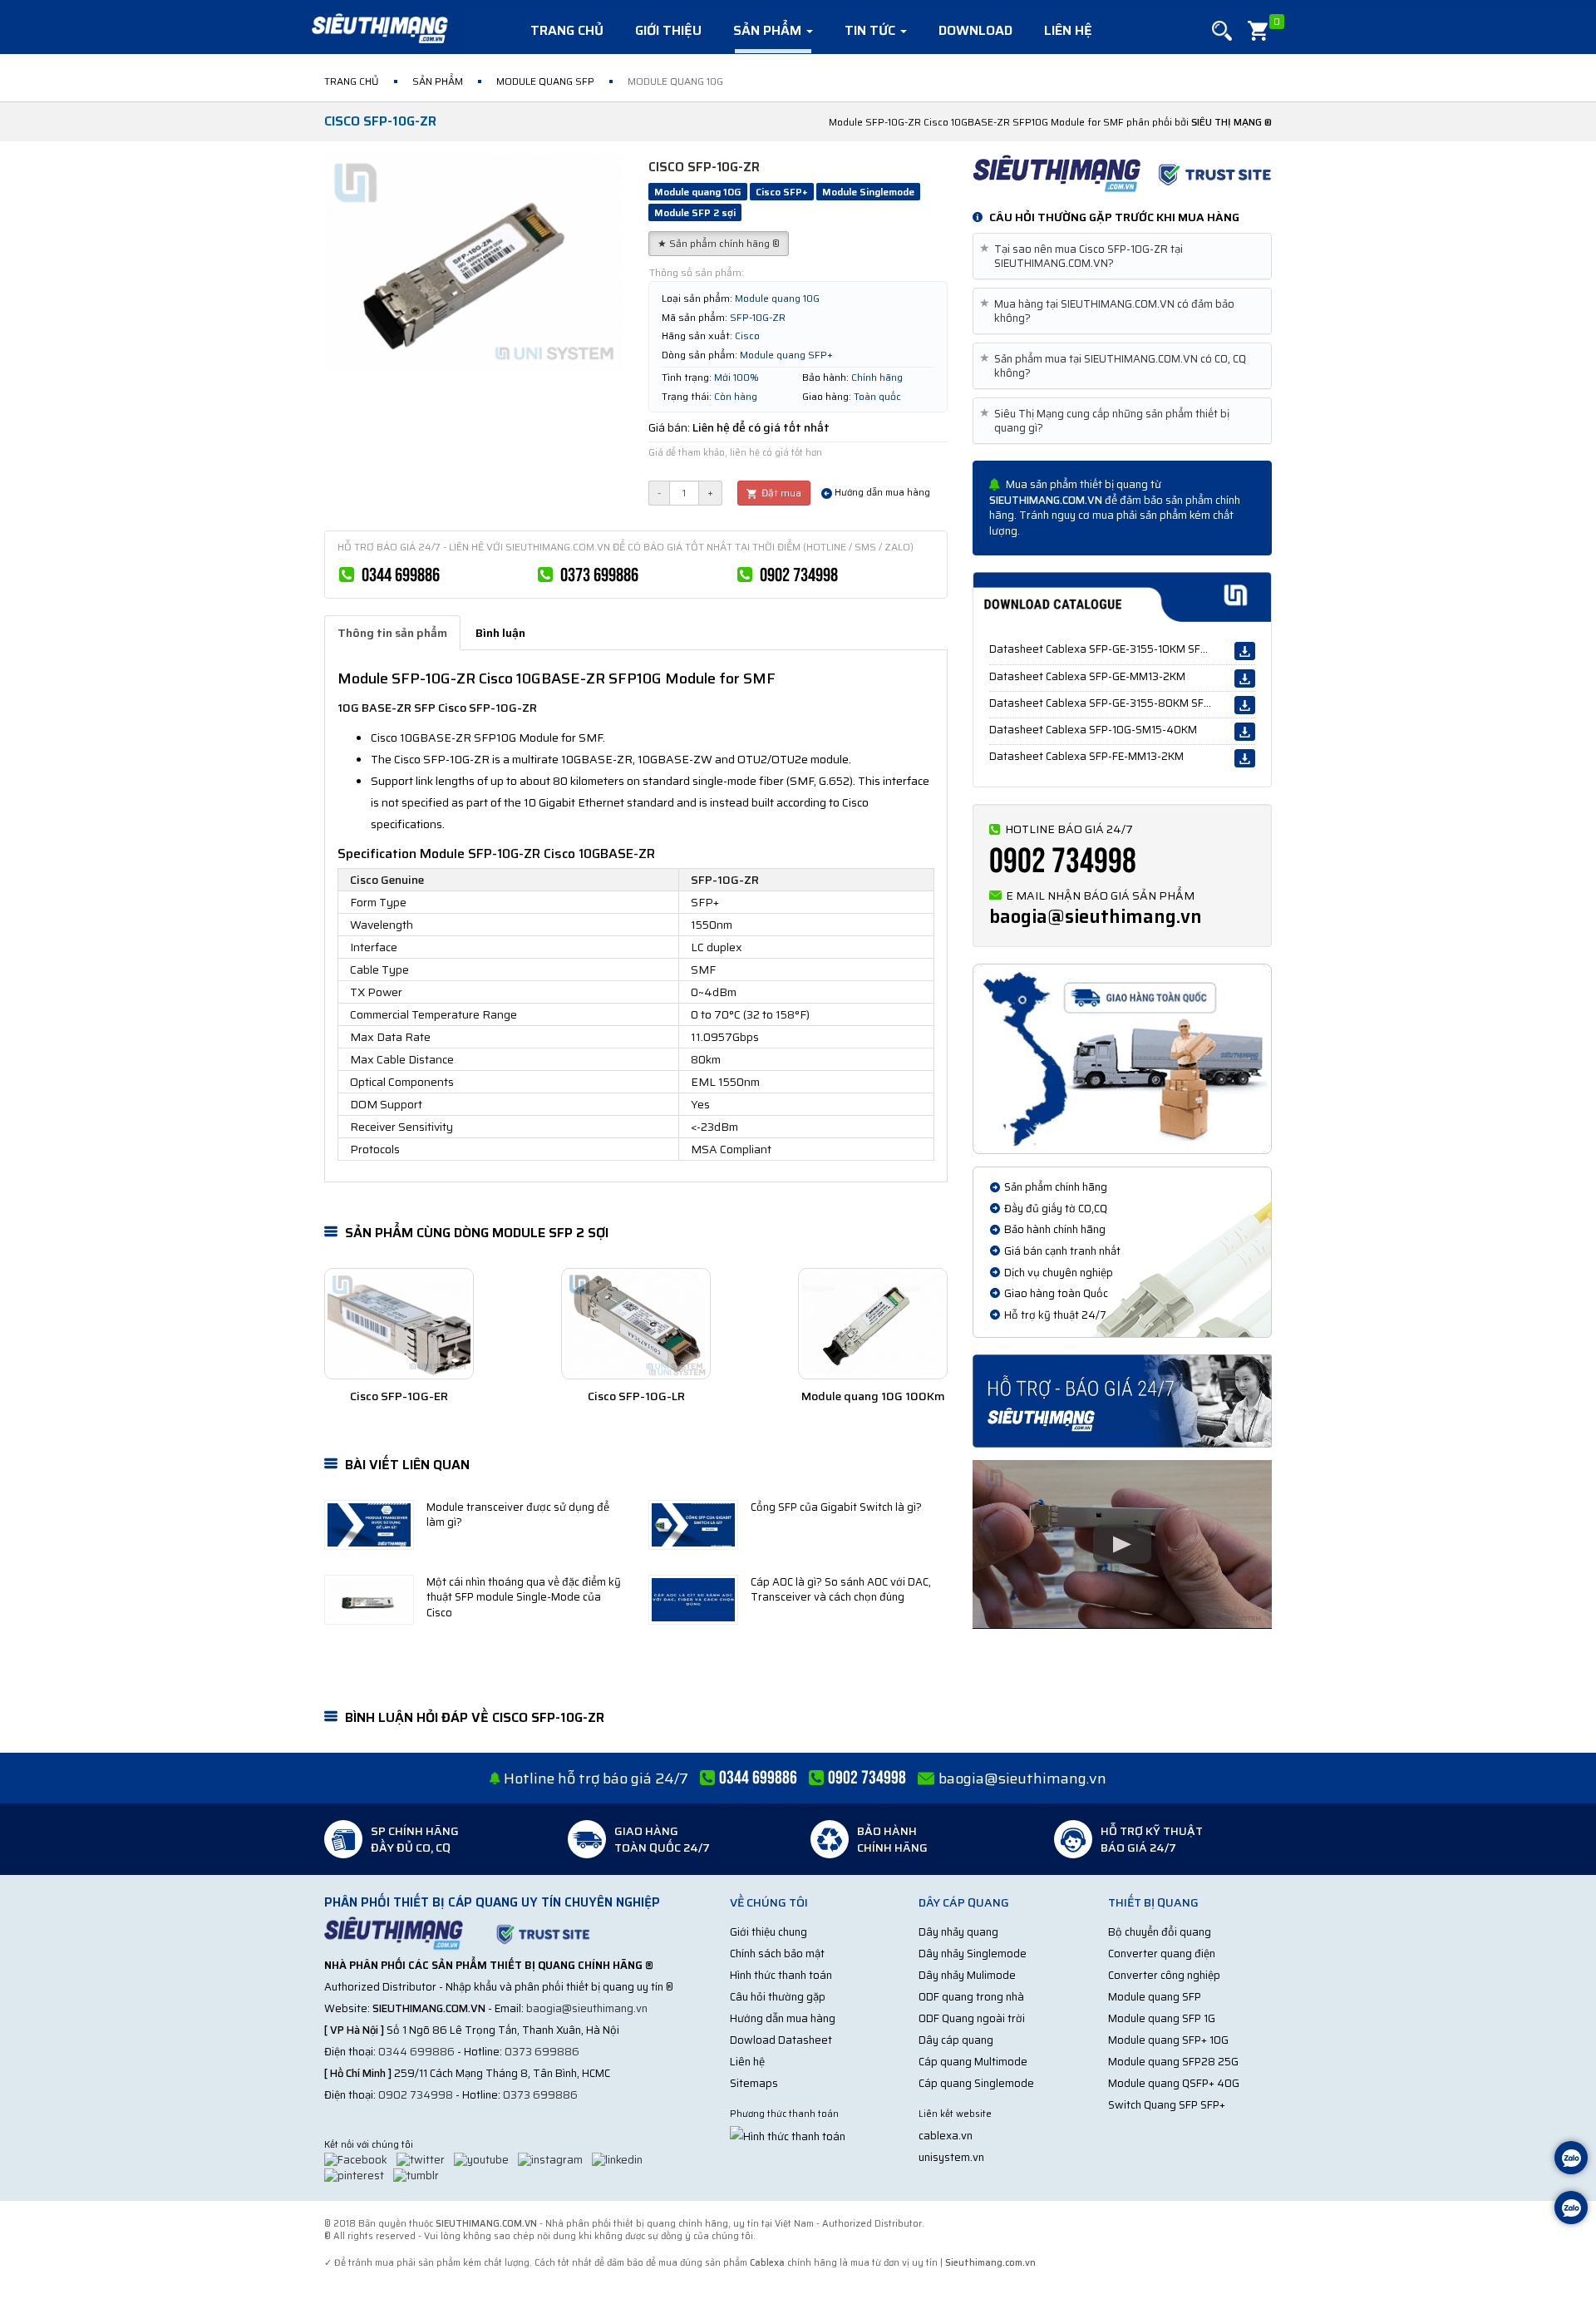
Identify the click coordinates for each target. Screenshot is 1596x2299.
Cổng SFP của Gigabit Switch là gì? (836, 1507)
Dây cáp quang (956, 2040)
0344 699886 (401, 575)
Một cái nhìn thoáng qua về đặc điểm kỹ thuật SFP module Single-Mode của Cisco (524, 1597)
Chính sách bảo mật (777, 1954)
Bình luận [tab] (500, 633)
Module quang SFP (1155, 1997)
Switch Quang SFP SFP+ (1167, 2105)
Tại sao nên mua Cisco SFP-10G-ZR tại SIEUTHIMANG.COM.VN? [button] (1084, 256)
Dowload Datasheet (781, 2040)
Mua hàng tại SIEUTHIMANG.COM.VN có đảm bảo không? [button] (1110, 311)
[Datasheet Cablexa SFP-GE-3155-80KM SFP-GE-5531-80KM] (1245, 705)
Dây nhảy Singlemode (973, 1954)
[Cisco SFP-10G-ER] (399, 1324)
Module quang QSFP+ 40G (1174, 2083)
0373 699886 (599, 575)
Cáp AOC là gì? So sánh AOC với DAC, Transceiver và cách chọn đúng (841, 1590)
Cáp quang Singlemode (976, 2083)
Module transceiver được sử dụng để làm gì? (518, 1515)
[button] (1222, 31)
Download (975, 30)
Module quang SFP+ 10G (1168, 2040)
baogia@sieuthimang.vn (1096, 917)
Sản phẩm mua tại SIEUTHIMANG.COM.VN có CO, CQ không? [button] (1116, 366)
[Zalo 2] (1571, 2210)
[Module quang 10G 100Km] (873, 1324)
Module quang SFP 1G (1162, 2018)
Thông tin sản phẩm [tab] (392, 633)
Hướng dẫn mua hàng (881, 493)
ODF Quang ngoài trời (972, 2018)
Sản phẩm (769, 30)
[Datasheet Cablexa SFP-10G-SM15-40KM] (1245, 732)
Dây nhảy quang (958, 1932)
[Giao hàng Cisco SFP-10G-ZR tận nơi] (1122, 1058)
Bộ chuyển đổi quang (1160, 1932)
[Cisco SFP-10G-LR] (636, 1324)
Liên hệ (1068, 30)
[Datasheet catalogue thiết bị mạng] (1122, 597)
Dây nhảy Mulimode (967, 1975)
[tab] (1122, 256)
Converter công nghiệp (1164, 1975)
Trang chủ (567, 30)
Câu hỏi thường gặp (778, 1997)
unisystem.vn (951, 2157)
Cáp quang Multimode (973, 2062)
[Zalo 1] (1571, 2160)
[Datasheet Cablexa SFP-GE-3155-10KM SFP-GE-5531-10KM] (1245, 651)
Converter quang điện (1162, 1954)
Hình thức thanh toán (781, 1975)
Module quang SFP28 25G (1173, 2062)
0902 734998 (799, 575)
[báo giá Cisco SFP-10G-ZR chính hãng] (1122, 1400)
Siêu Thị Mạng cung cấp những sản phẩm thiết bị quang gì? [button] (1108, 421)
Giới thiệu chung (768, 1932)
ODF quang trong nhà (971, 1997)
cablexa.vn (946, 2136)
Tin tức (872, 30)
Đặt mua (780, 493)
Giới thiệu (668, 30)
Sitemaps (754, 2083)
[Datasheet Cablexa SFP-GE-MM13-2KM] (1245, 678)
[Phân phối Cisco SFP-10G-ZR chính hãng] (1122, 172)
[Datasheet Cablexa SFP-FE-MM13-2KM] (1245, 758)
